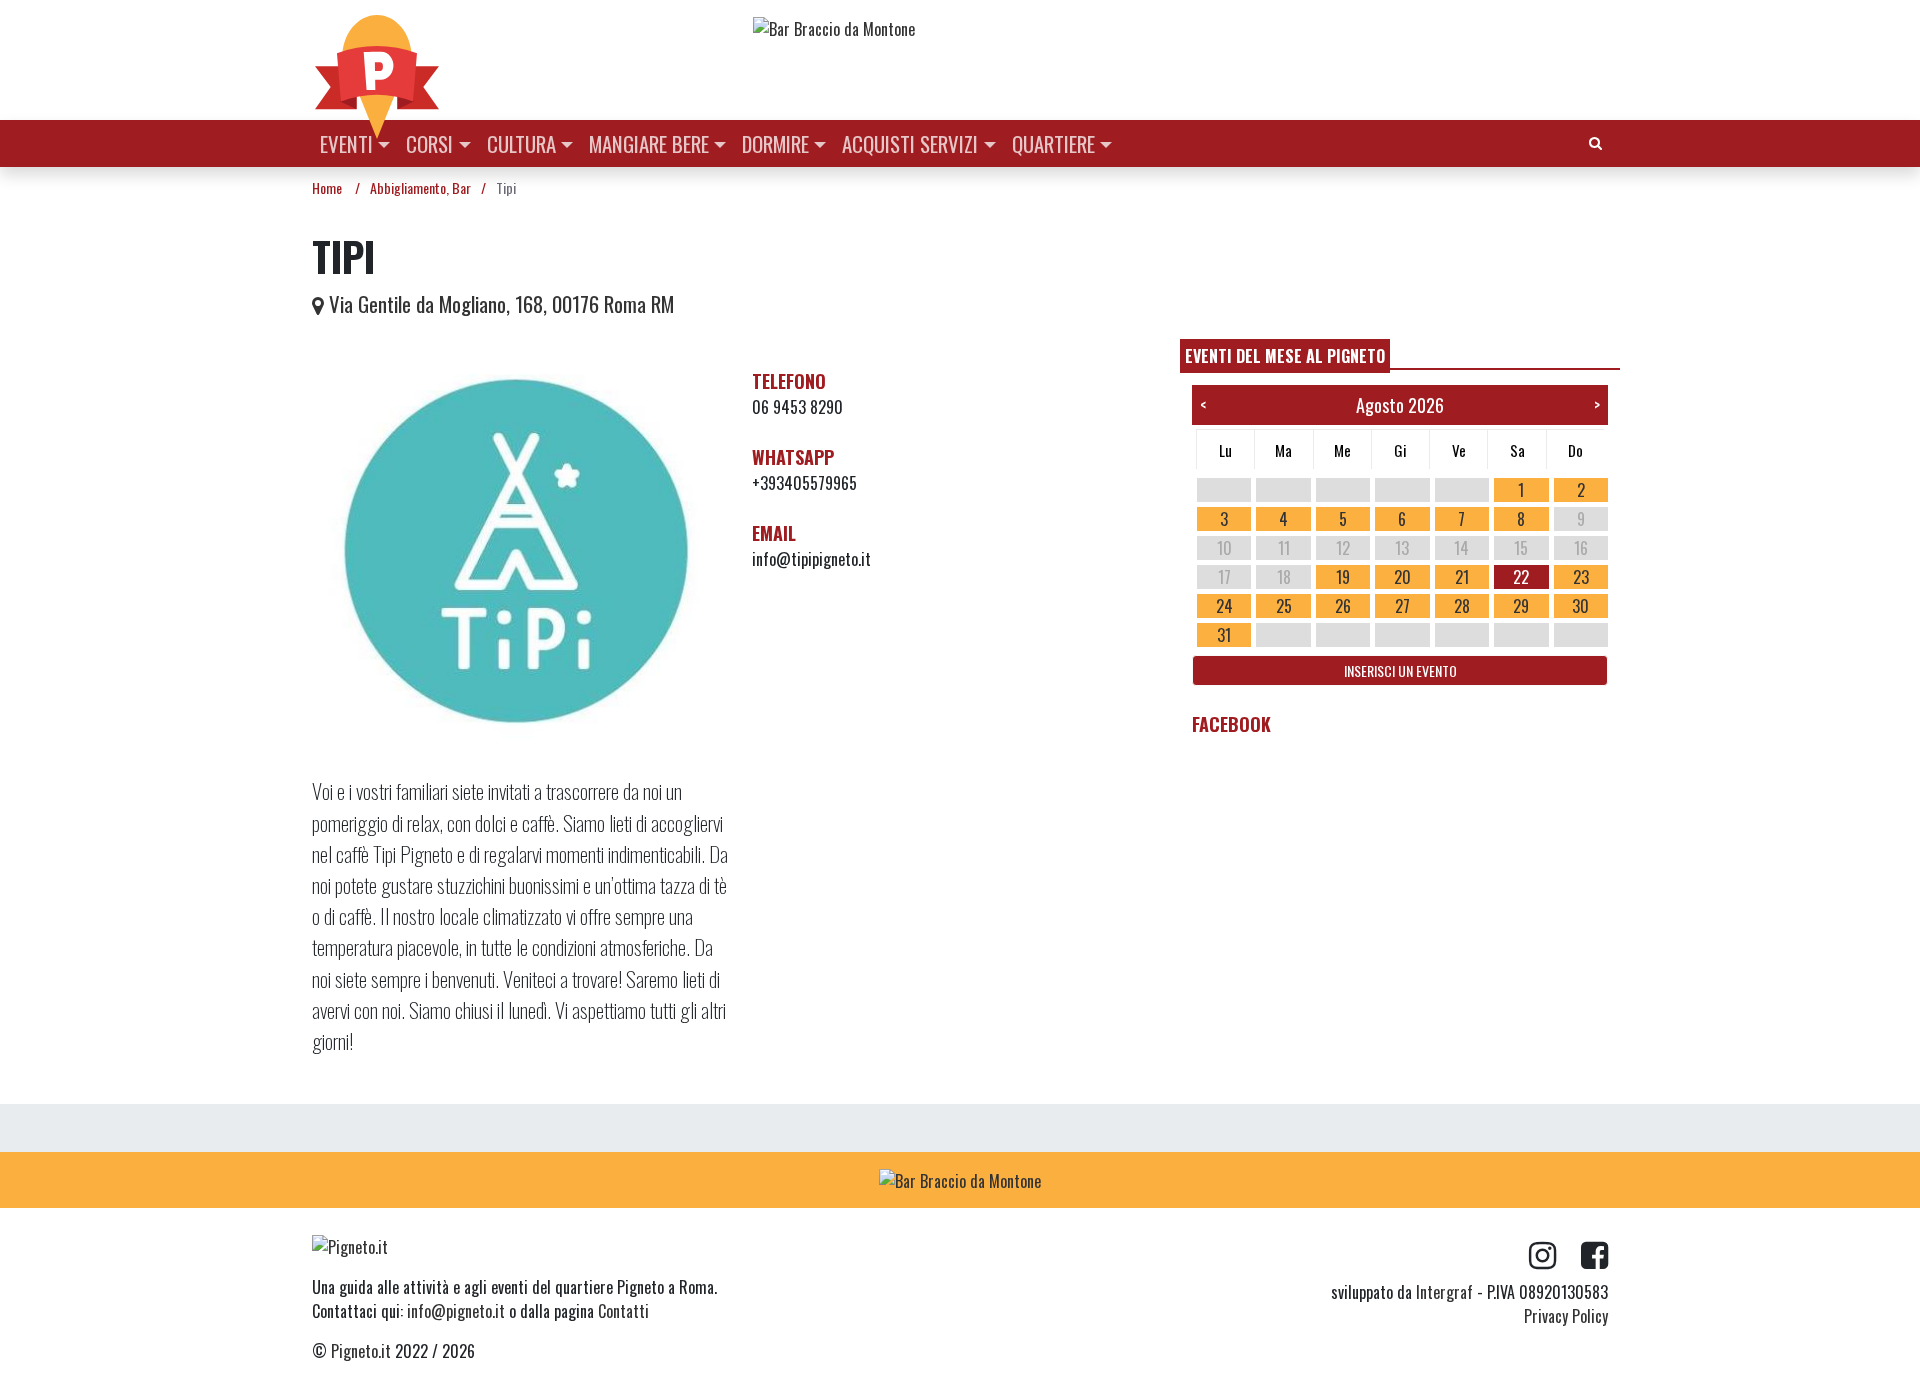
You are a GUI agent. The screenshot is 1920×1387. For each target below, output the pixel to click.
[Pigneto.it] (377, 60)
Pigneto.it (361, 1351)
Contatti (623, 1311)
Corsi (429, 143)
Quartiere (1053, 143)
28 (1462, 606)
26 (1343, 606)
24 (1224, 606)
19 (1343, 577)
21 (1462, 577)
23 (1581, 577)
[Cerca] (1595, 141)
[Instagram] (1555, 1256)
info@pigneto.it (456, 1311)
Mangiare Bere (649, 143)
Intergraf (1444, 1292)
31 (1224, 635)
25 (1284, 606)
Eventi (346, 143)
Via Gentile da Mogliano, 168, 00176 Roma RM (499, 303)
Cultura (521, 143)
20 (1402, 577)
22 (1521, 577)
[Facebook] (1594, 1256)
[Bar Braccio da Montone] (1179, 28)
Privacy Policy (1566, 1316)
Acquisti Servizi (910, 143)
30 (1580, 606)
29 (1521, 606)
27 (1402, 606)
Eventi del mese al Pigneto (1285, 356)
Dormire (775, 143)
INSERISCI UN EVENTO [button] (1400, 670)
